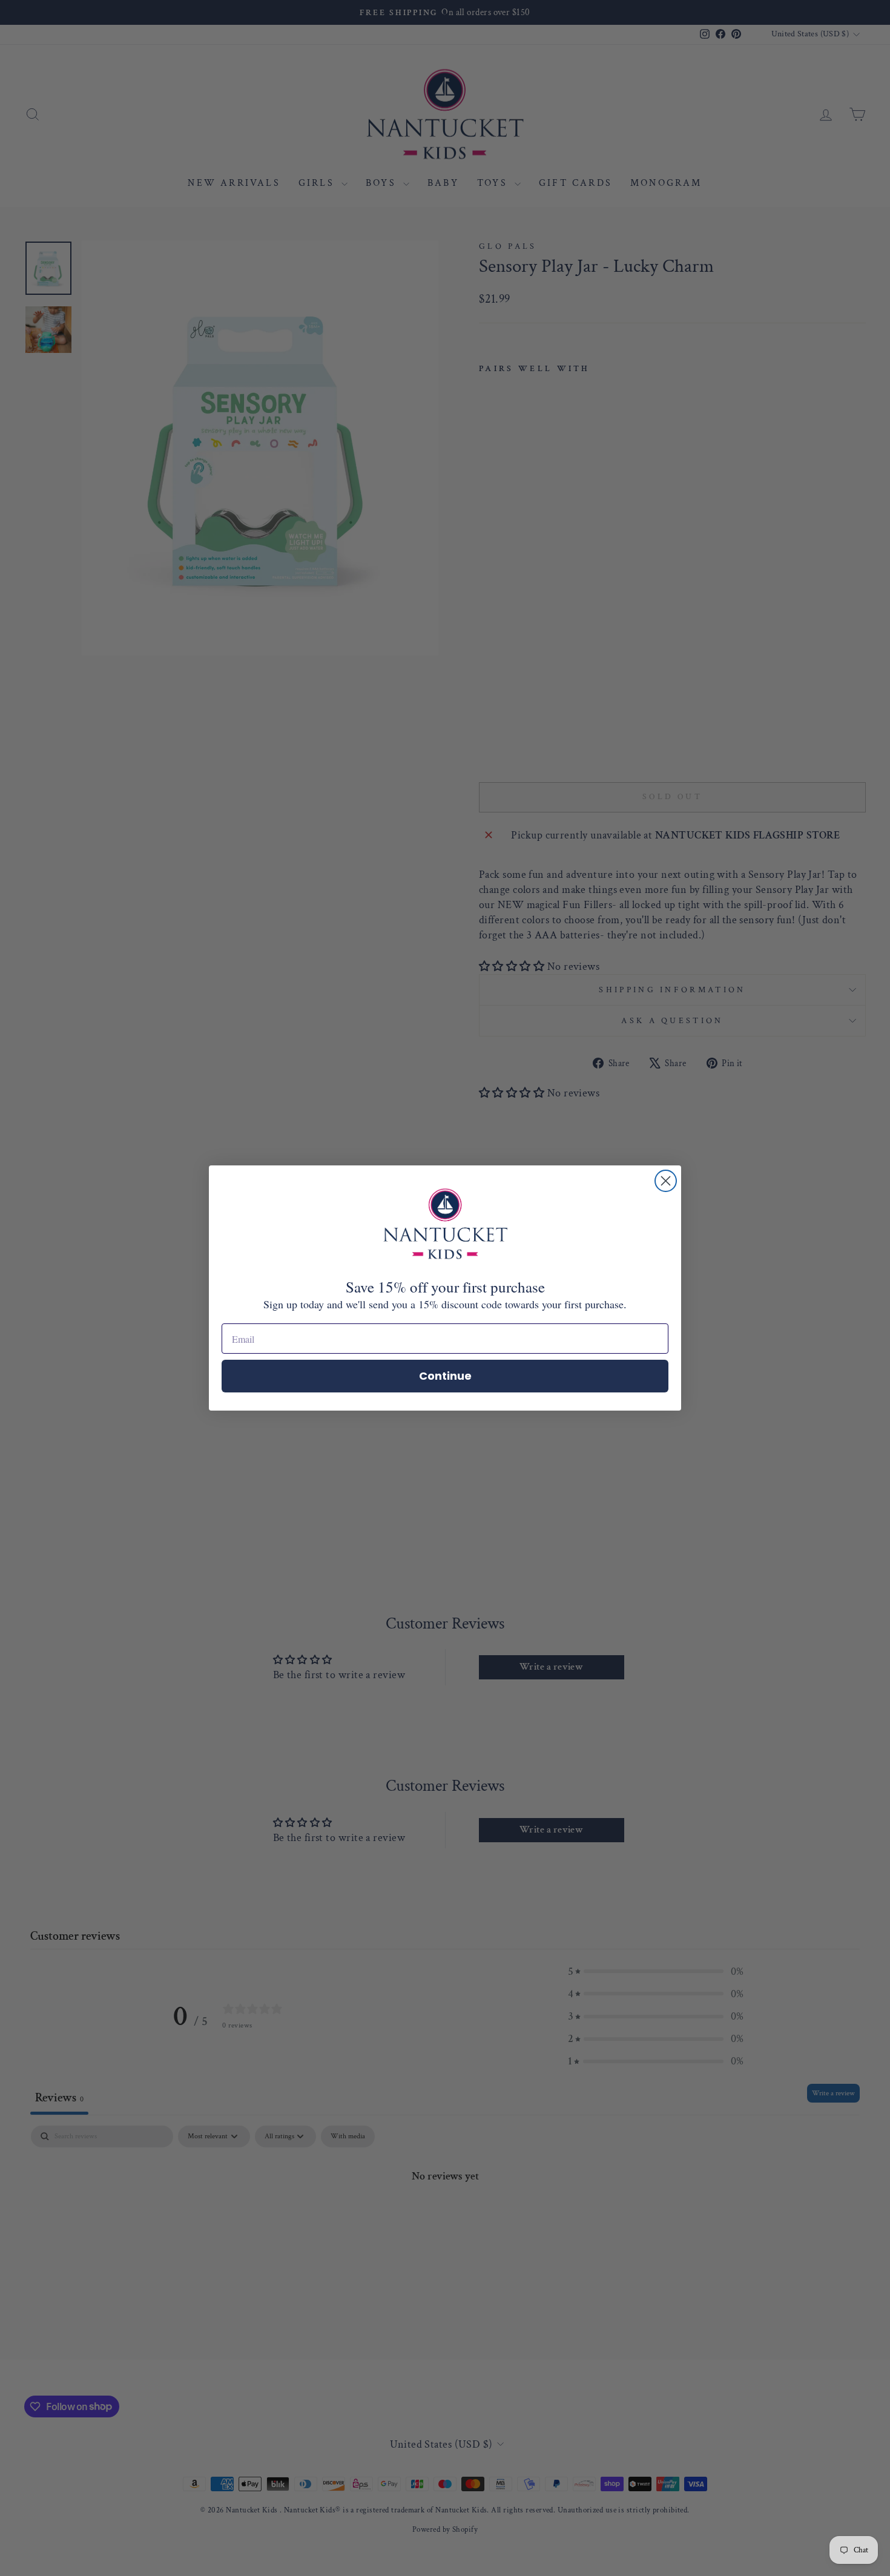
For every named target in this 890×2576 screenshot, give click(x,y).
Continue (445, 1376)
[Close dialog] (666, 1181)
